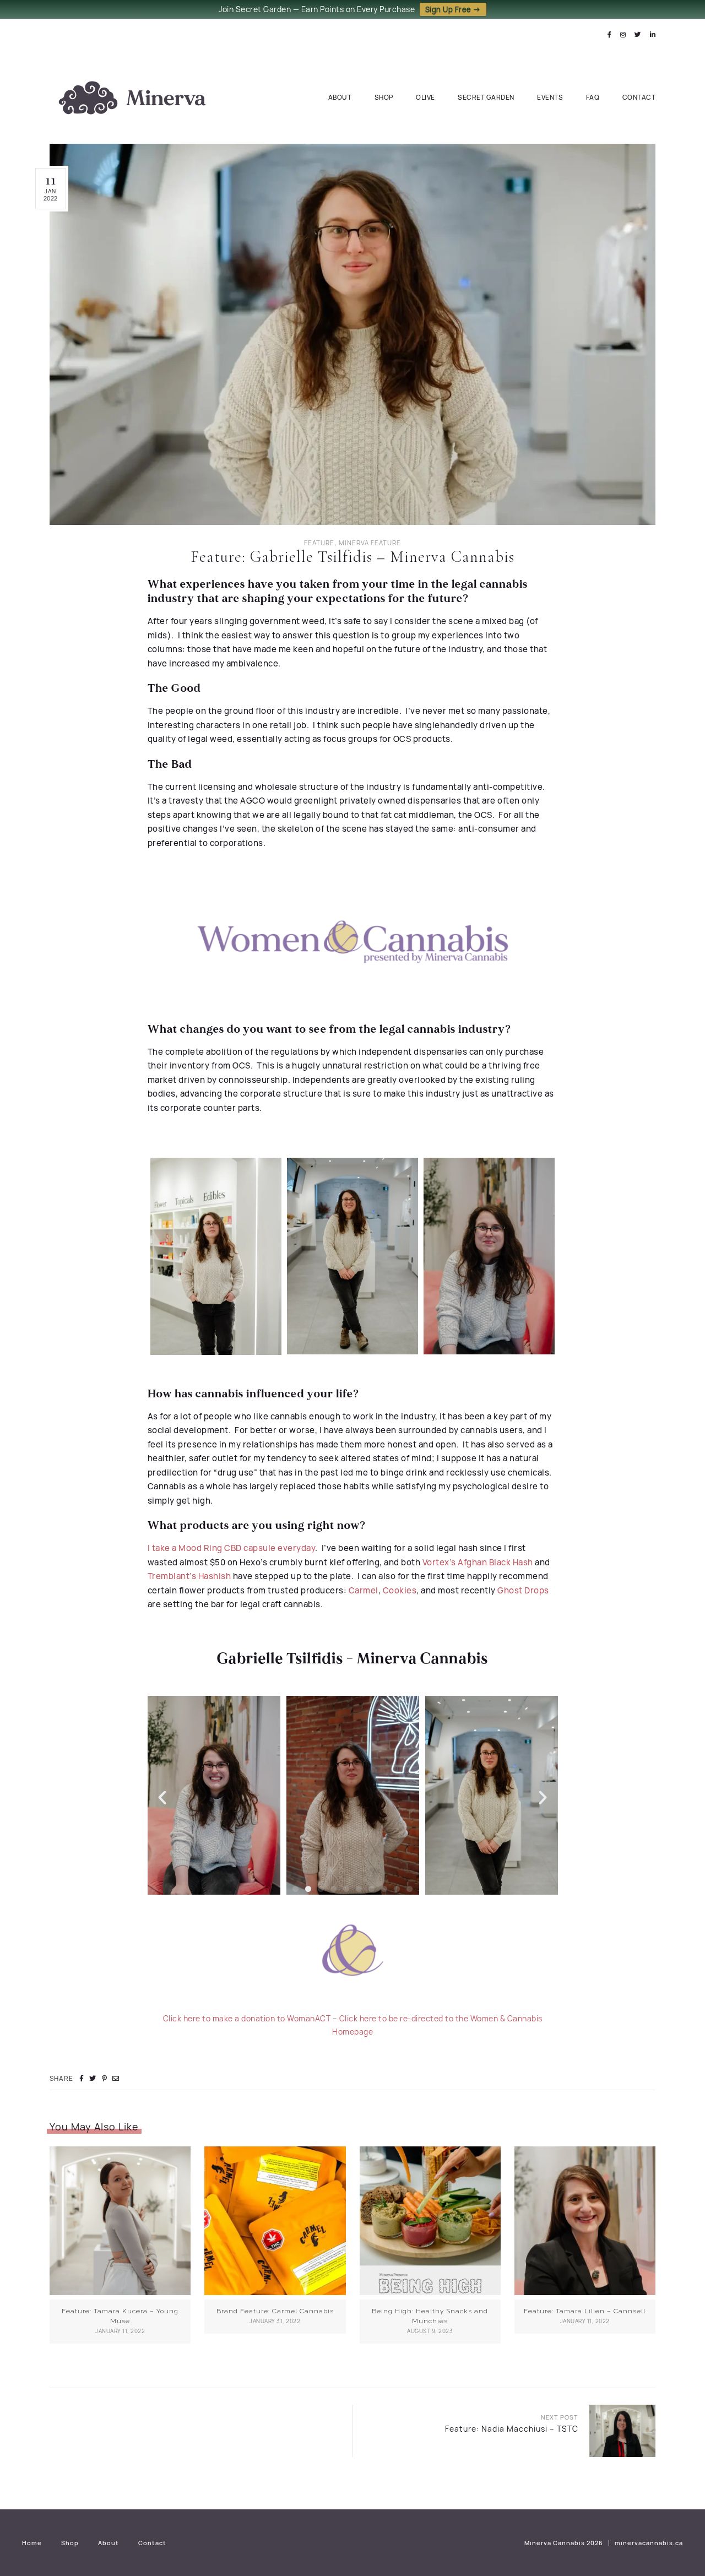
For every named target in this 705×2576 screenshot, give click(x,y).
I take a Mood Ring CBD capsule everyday (232, 1548)
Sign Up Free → (453, 9)
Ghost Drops (523, 1590)
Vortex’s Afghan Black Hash (478, 1562)
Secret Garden (486, 97)
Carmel (364, 1590)
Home (32, 2543)
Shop (384, 97)
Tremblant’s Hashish (189, 1576)
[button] (162, 1797)
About (340, 97)
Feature (319, 543)
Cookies (400, 1590)
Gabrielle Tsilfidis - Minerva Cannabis (352, 1659)
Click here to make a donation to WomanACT (247, 2018)
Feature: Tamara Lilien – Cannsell (585, 2311)
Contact (639, 97)
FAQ (593, 97)
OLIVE (425, 97)
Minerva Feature (370, 543)
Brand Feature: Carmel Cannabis (275, 2311)
